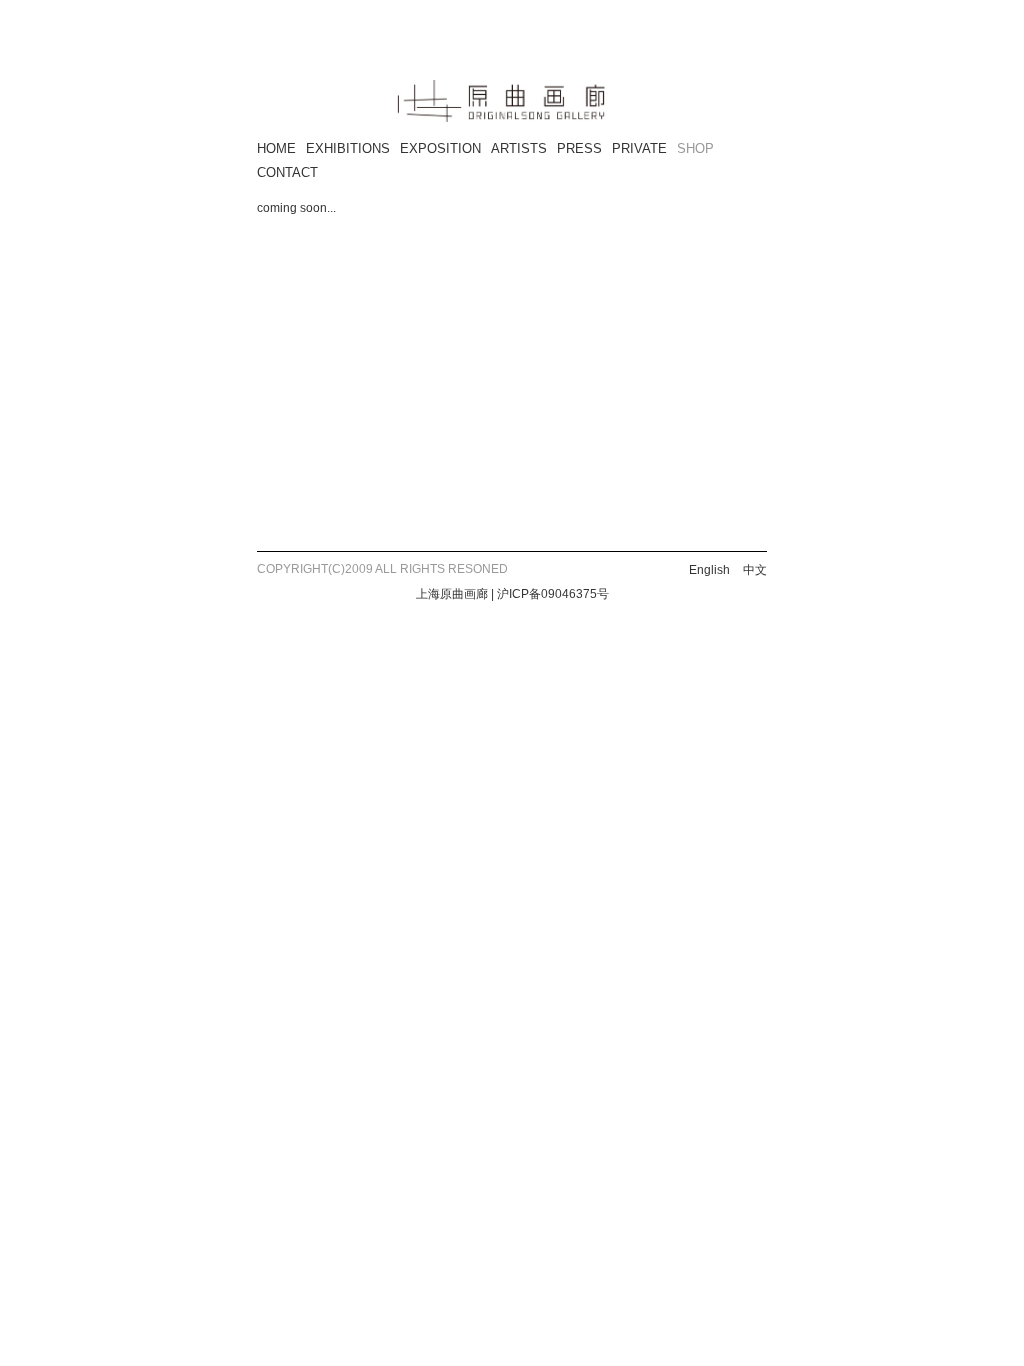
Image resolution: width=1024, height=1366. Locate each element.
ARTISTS (519, 148)
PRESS (579, 148)
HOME (276, 148)
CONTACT (287, 172)
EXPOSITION (440, 148)
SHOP (695, 148)
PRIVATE (639, 148)
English (709, 570)
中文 (755, 570)
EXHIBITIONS (348, 148)
